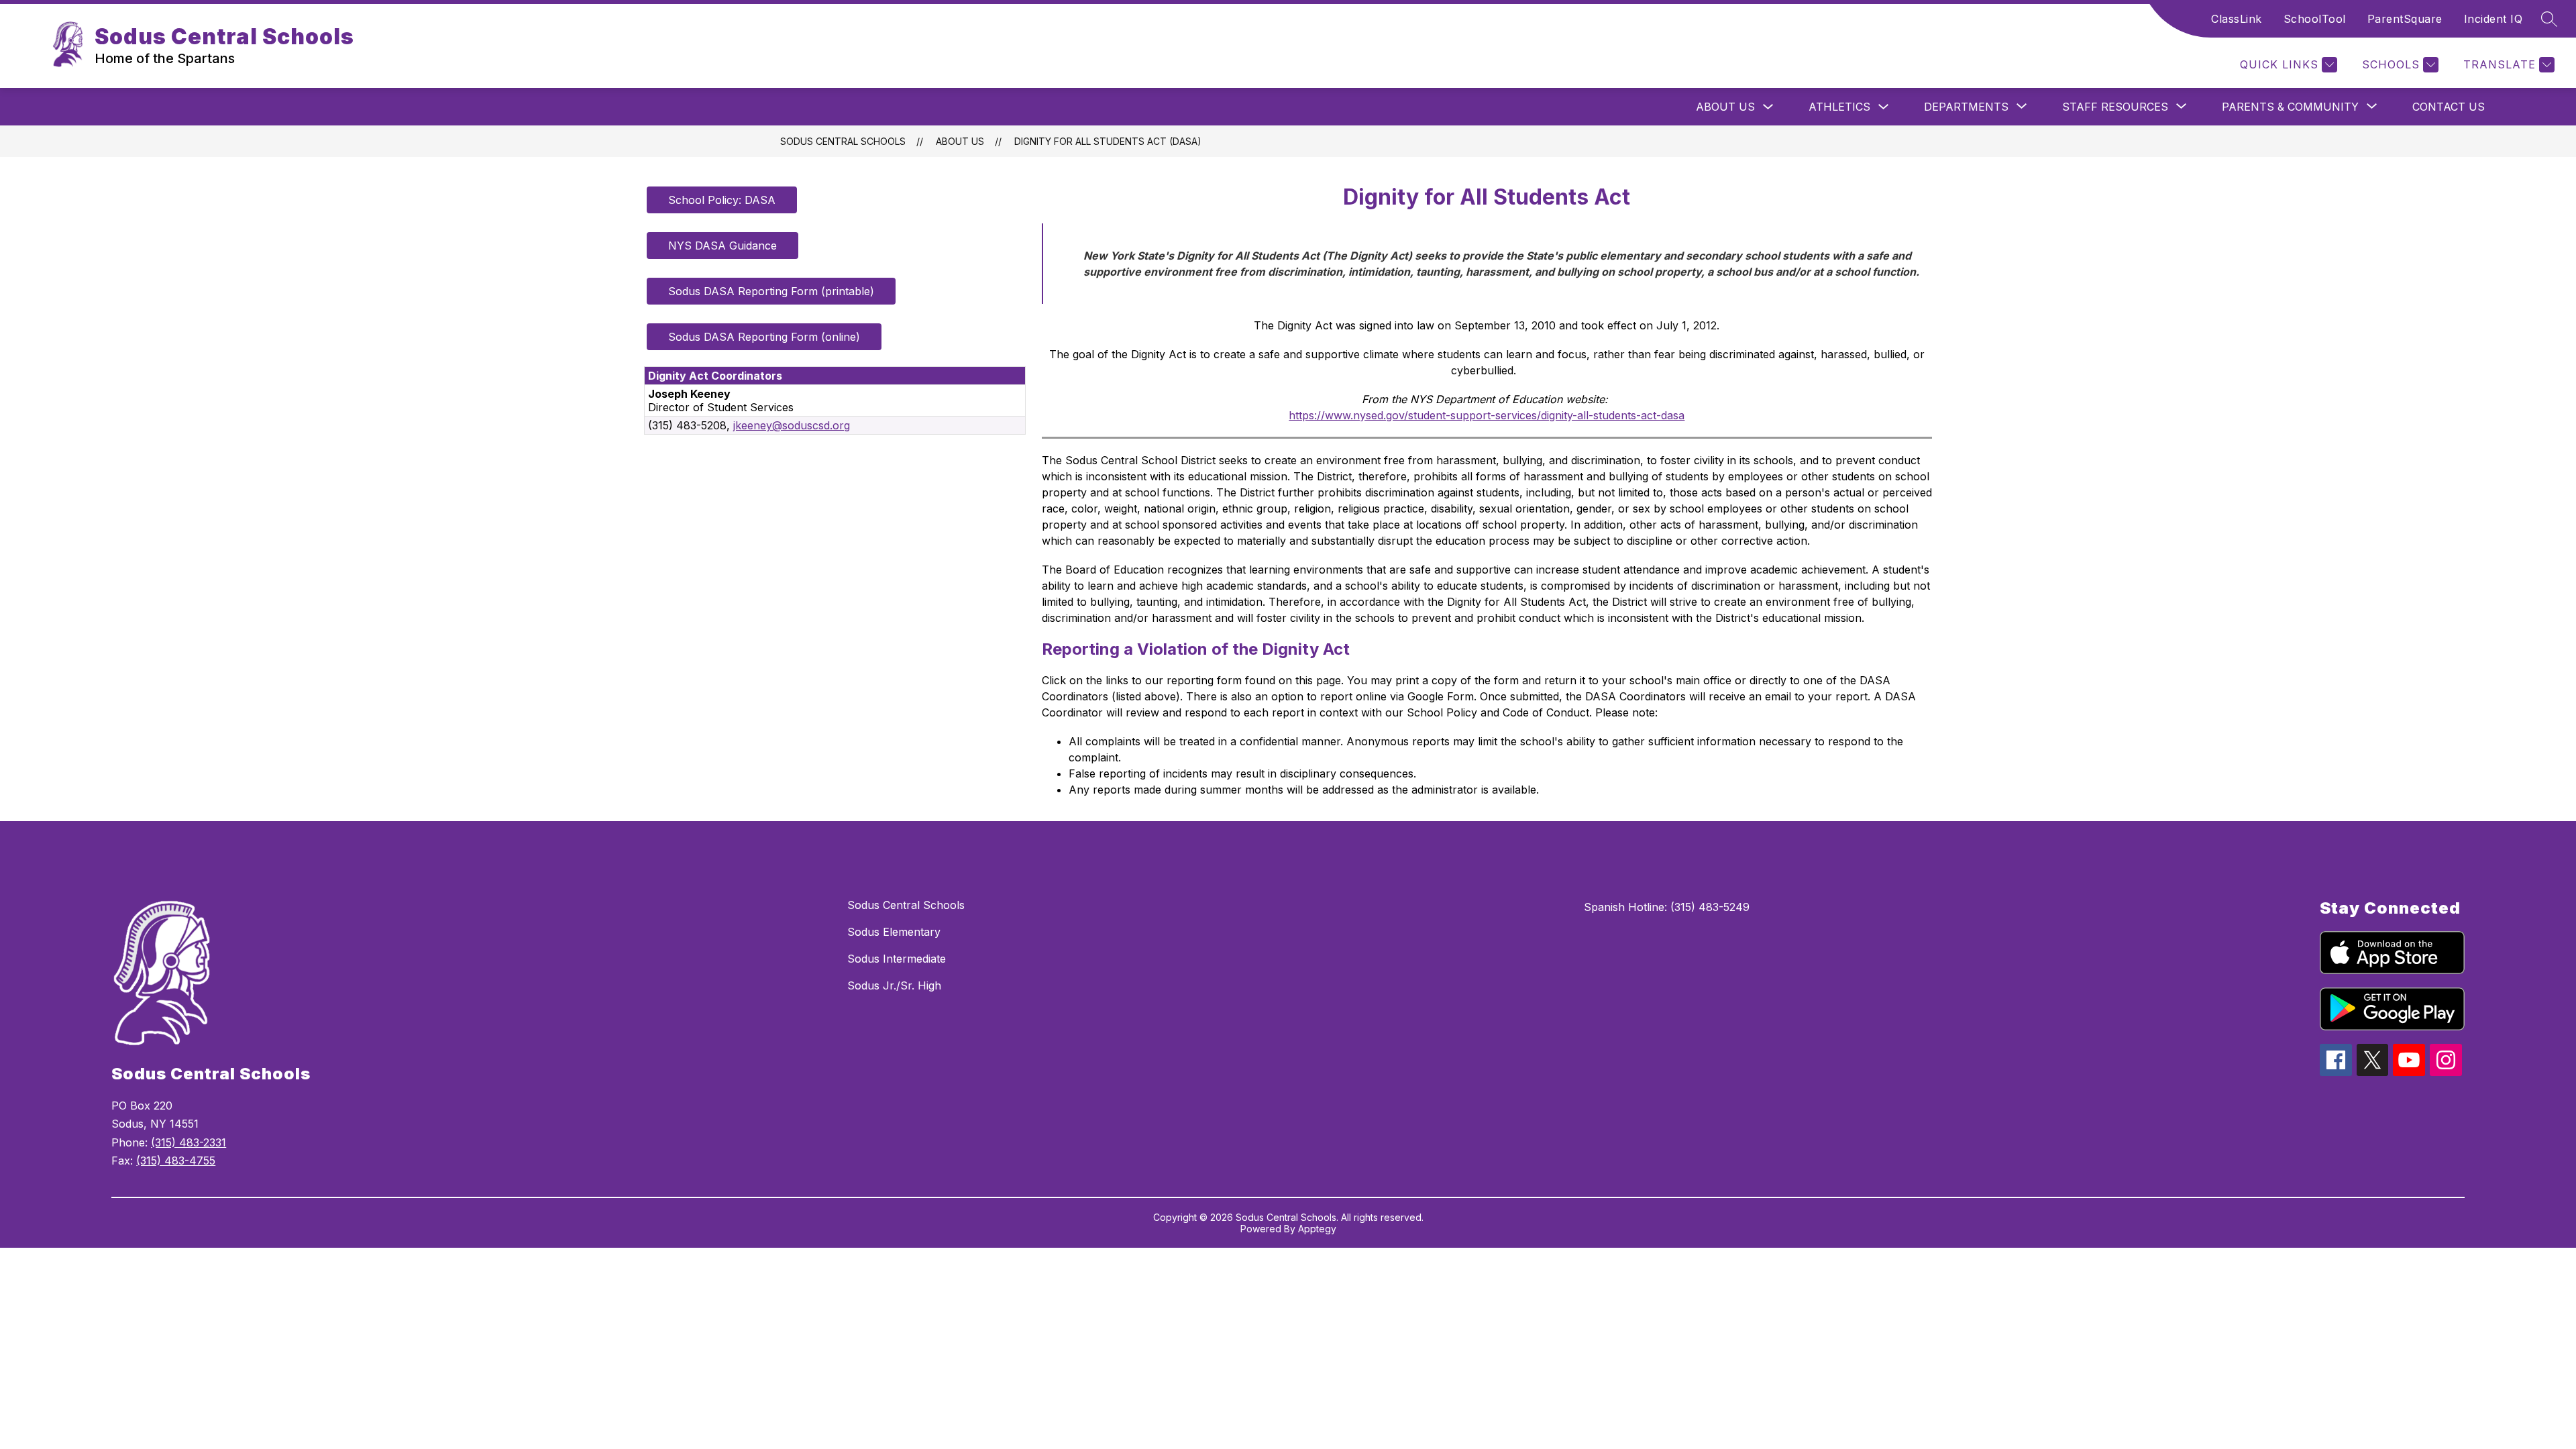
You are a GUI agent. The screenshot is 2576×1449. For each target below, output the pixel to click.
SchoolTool (2315, 19)
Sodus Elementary (894, 932)
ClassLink (2237, 19)
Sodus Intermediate (897, 959)
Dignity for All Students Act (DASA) (1108, 141)
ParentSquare (2405, 19)
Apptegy (1317, 1229)
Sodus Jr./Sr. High (894, 985)
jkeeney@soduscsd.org (792, 425)
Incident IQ (2493, 19)
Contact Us (2449, 107)
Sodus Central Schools (843, 141)
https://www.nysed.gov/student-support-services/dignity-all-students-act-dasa (1487, 415)
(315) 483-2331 (189, 1142)
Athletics (1839, 107)
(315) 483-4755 (176, 1161)
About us (1725, 107)
